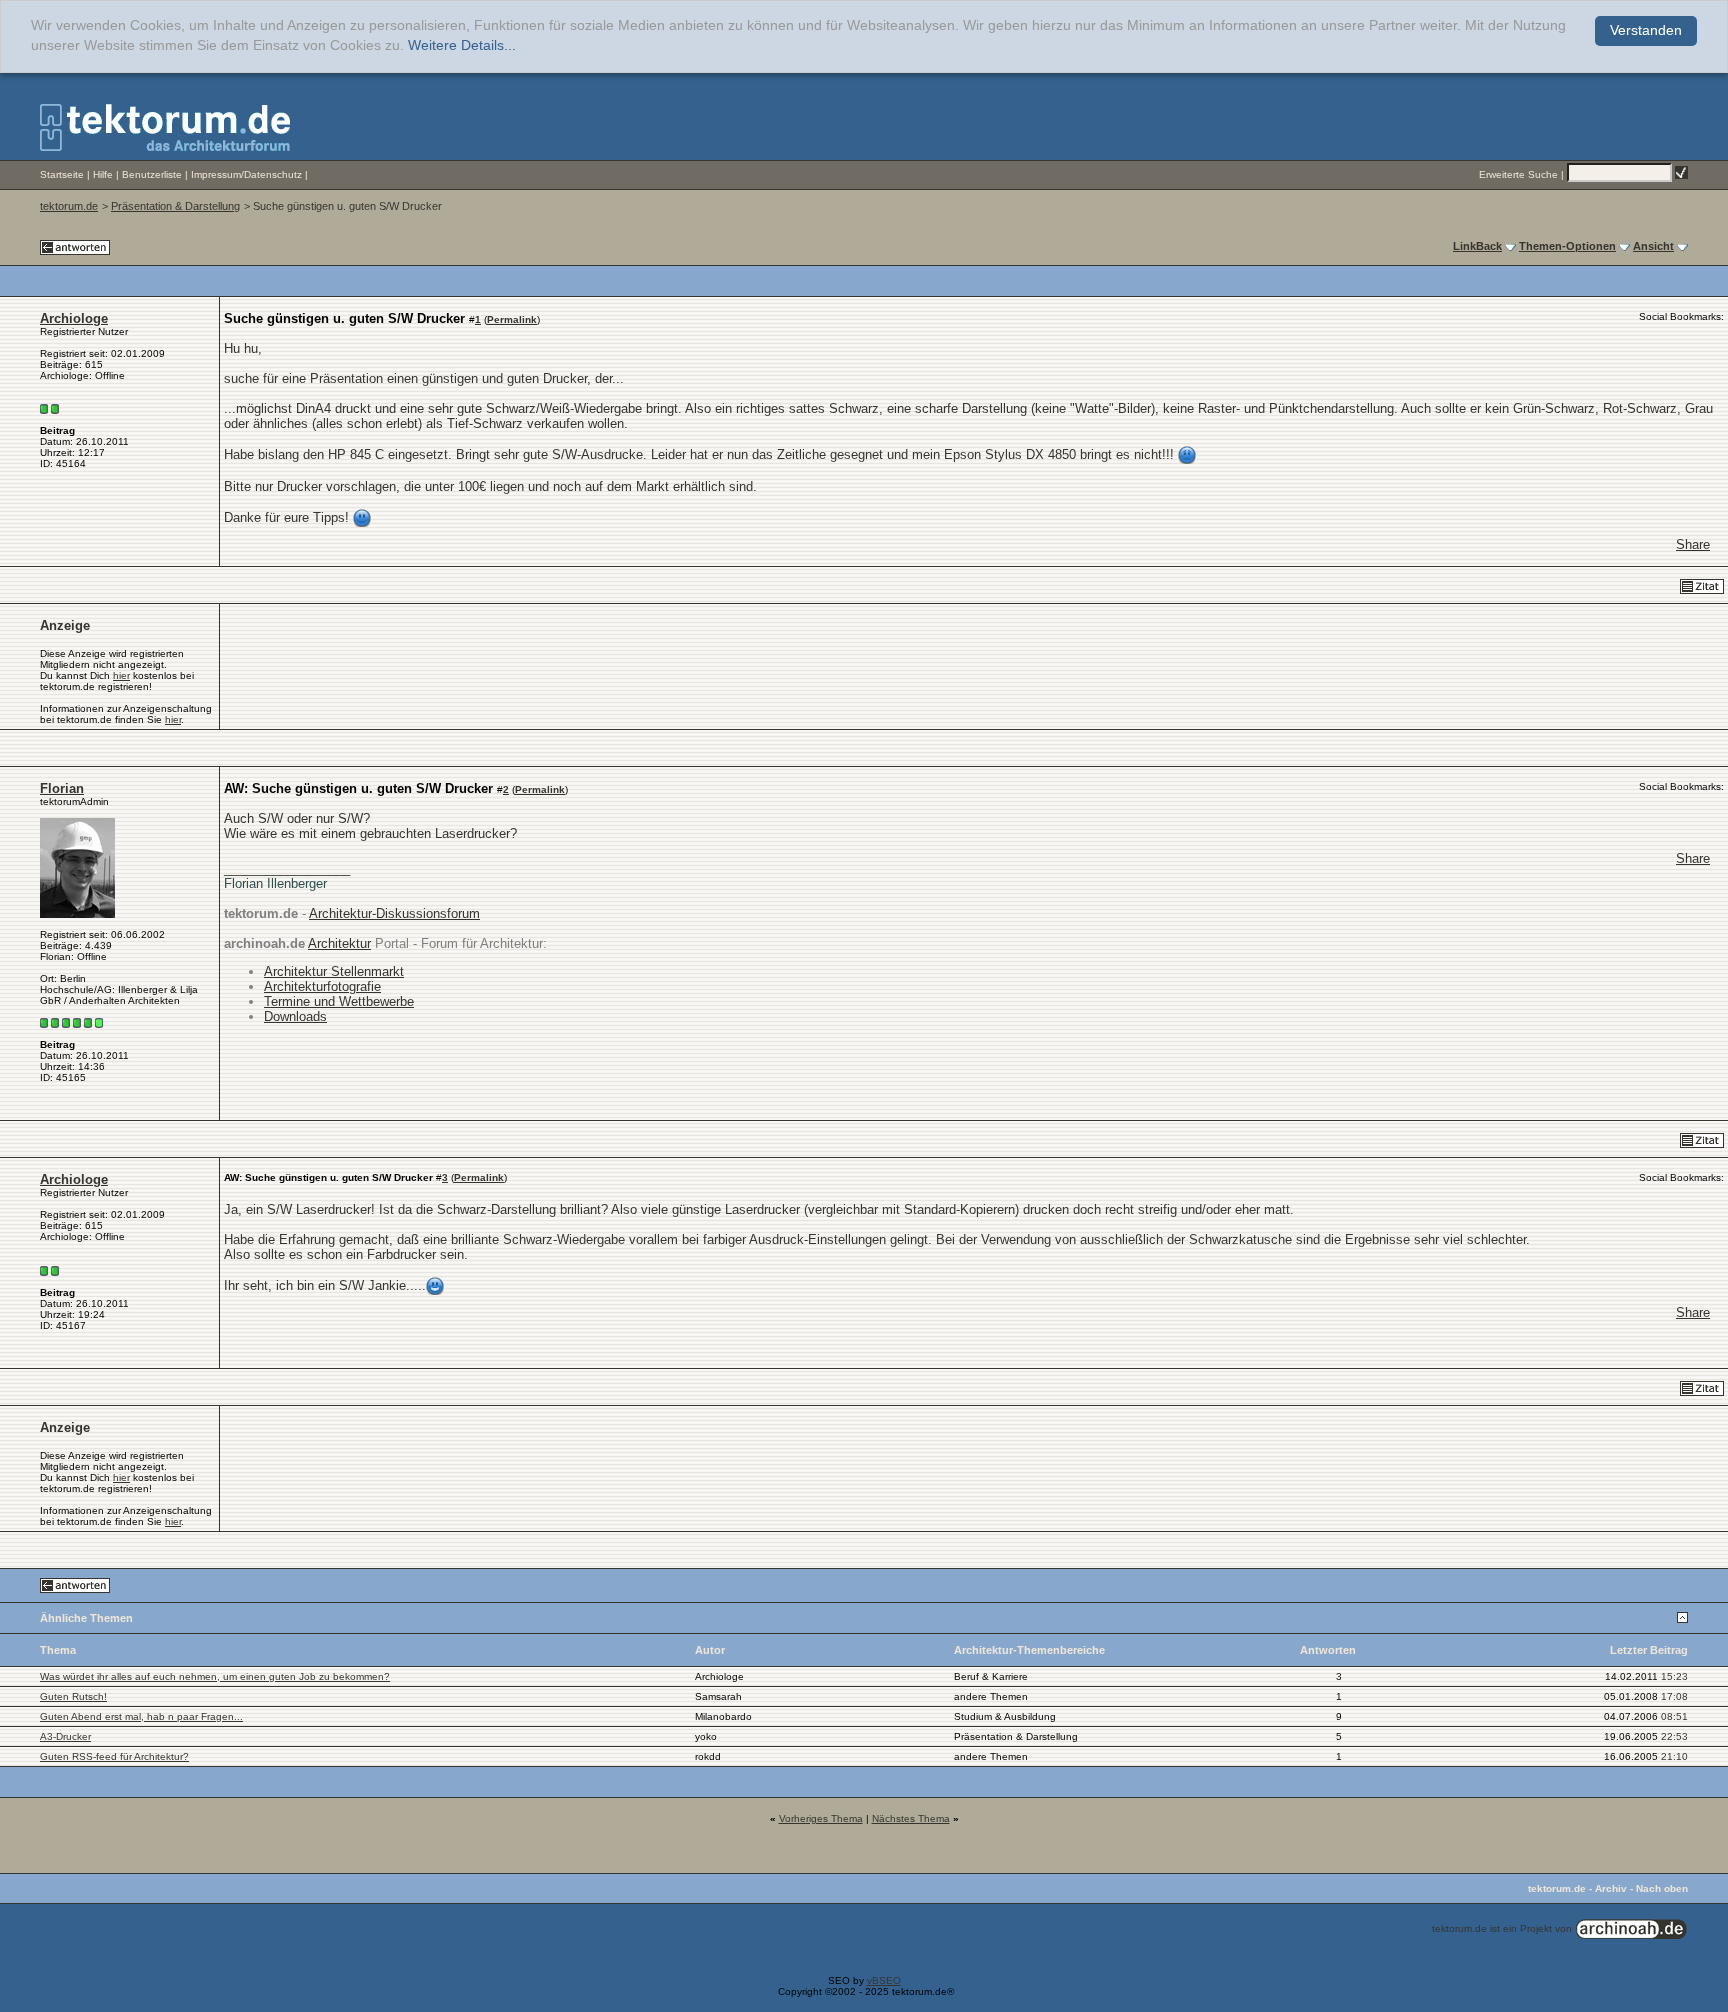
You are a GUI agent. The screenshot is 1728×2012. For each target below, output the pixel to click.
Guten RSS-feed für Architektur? (114, 1756)
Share (1693, 544)
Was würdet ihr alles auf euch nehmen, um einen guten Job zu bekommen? (215, 1676)
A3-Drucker (65, 1736)
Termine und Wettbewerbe (339, 1001)
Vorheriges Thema (821, 1818)
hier (121, 675)
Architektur (339, 943)
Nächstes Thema (911, 1818)
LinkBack (1477, 246)
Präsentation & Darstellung (175, 206)
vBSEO (884, 1980)
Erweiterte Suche (1518, 174)
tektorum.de (69, 206)
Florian (62, 788)
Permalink (512, 319)
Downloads (295, 1016)
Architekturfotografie (322, 986)
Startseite (62, 174)
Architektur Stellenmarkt (334, 971)
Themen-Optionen (1567, 246)
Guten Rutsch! (73, 1696)
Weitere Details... (462, 45)
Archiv (1611, 1888)
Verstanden (1646, 30)
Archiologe (74, 318)
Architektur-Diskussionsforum (394, 913)
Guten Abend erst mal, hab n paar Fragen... (141, 1716)
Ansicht (1653, 246)
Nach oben (1662, 1888)
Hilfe (103, 174)
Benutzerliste (152, 174)
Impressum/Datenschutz (246, 174)
